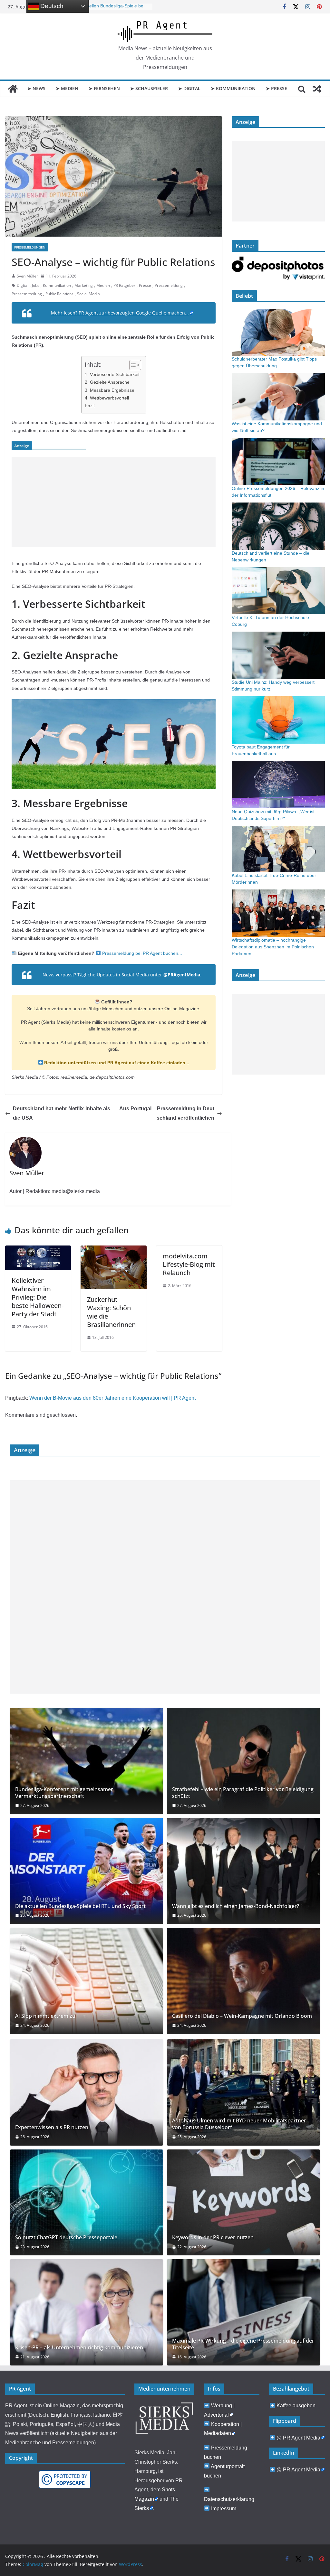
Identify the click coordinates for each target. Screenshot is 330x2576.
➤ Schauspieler (149, 88)
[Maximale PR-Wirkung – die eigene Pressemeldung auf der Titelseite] (243, 2312)
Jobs (36, 285)
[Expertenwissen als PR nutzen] (87, 2092)
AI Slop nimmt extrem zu (45, 2016)
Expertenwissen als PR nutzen (52, 2127)
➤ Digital (189, 88)
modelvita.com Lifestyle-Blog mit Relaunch (189, 1264)
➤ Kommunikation (233, 88)
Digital (23, 285)
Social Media (88, 294)
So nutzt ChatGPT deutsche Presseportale (66, 2238)
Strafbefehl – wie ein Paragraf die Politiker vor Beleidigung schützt (243, 1793)
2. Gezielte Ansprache (107, 382)
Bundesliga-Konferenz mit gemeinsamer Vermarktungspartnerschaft (64, 1793)
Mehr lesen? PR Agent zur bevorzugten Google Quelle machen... (120, 313)
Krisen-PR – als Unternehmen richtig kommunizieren (79, 2348)
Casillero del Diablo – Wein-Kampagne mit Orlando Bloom (242, 2016)
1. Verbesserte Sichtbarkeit (112, 374)
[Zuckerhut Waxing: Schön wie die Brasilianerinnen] (113, 1250)
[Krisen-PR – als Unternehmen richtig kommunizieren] (87, 2312)
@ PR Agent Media (298, 2438)
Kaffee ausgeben (296, 2406)
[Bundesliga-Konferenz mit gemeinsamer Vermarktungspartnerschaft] (87, 1761)
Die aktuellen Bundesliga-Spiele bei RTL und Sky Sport (80, 1906)
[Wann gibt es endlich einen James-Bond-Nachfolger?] (243, 1871)
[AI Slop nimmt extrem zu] (87, 1981)
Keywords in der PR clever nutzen (213, 2238)
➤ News (36, 88)
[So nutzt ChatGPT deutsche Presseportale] (87, 2203)
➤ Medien (67, 88)
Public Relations (59, 294)
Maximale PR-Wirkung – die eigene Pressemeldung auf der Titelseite (243, 2344)
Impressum (224, 2509)
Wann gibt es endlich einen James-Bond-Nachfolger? (236, 1906)
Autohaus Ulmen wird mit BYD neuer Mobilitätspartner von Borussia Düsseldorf (239, 2124)
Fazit (90, 406)
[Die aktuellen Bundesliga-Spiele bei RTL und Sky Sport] (87, 1871)
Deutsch (51, 6)
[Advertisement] (114, 502)
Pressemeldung (169, 285)
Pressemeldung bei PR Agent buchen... (141, 953)
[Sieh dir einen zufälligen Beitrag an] (317, 89)
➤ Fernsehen (104, 88)
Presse (145, 285)
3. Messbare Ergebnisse (110, 390)
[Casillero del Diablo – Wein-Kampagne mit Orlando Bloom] (243, 1981)
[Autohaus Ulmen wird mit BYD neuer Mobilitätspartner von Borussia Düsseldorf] (243, 2092)
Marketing (84, 285)
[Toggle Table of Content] (132, 365)
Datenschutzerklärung (229, 2499)
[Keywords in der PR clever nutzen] (243, 2203)
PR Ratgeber (124, 285)
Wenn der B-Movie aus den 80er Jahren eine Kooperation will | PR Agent (112, 1398)
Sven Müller (27, 276)
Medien (103, 285)
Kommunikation (57, 285)
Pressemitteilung (27, 294)
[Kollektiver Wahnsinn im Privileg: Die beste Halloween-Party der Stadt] (38, 1250)
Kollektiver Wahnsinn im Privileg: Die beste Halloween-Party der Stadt (38, 1297)
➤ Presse (277, 88)
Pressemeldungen (30, 247)
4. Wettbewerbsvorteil (107, 398)
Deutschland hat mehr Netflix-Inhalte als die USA (62, 1113)
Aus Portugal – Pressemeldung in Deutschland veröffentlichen (167, 1113)
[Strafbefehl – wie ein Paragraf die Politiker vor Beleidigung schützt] (243, 1761)
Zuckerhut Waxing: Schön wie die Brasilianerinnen (111, 1312)
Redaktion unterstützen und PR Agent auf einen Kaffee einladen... (116, 1063)
